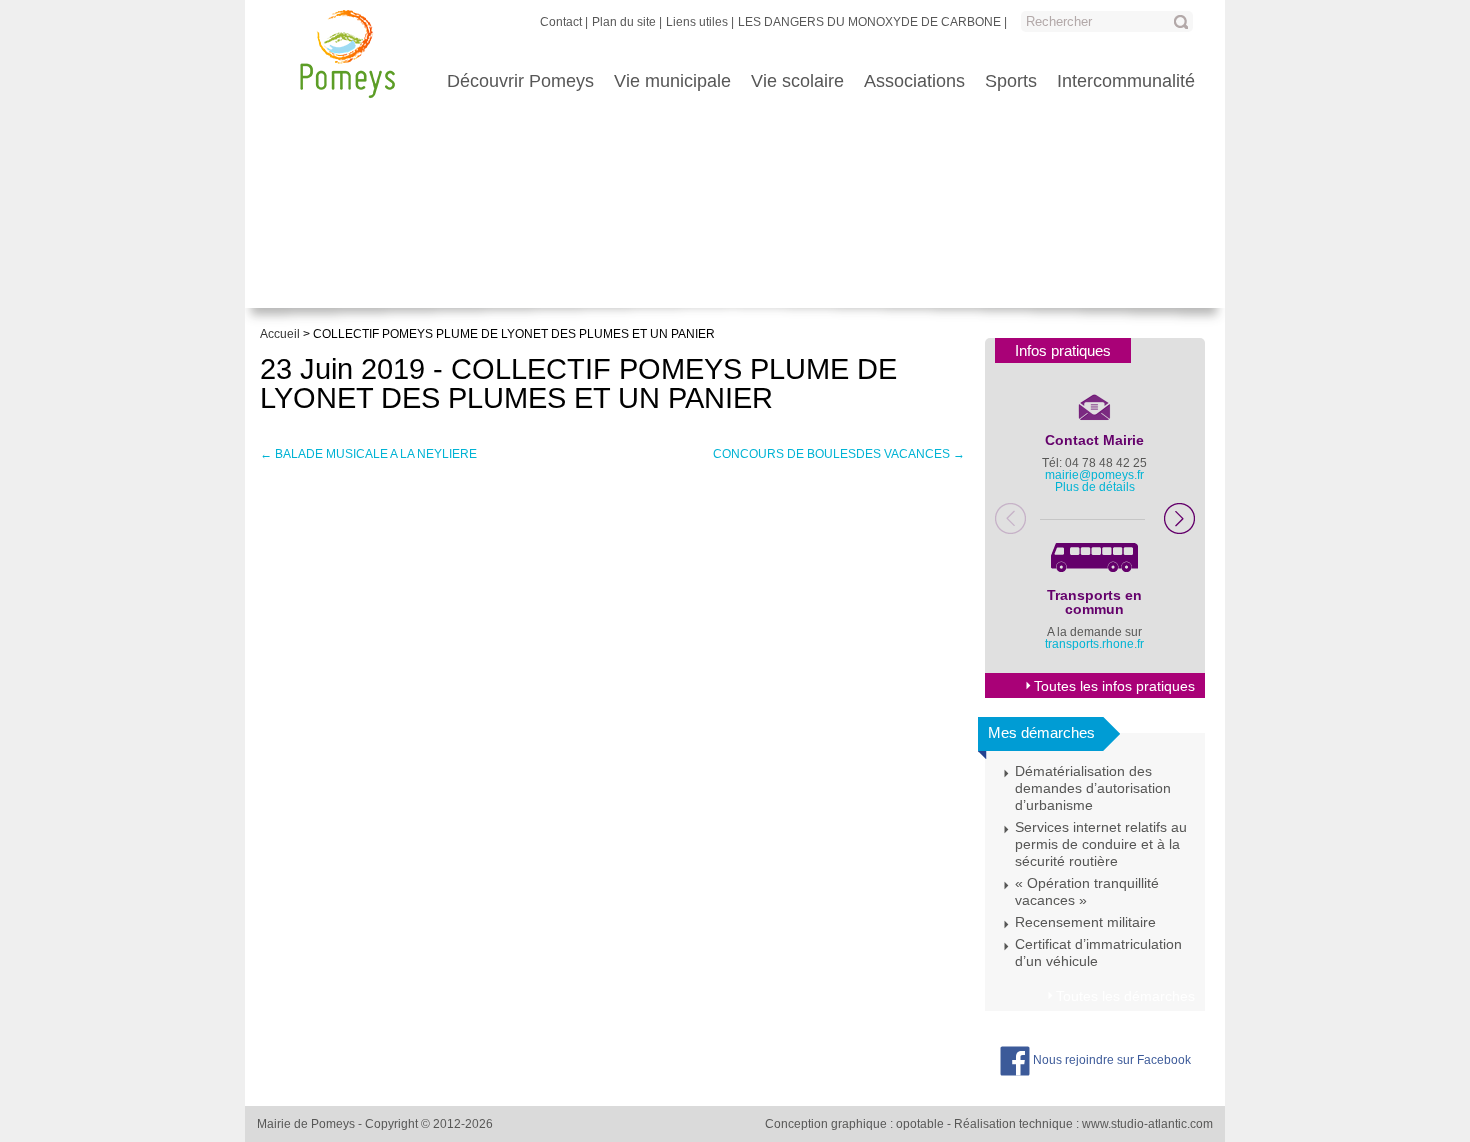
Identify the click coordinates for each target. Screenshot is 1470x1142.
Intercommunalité (1126, 81)
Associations (914, 81)
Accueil (280, 334)
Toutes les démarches (1125, 996)
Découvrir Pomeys (520, 81)
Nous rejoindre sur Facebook (1110, 1060)
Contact (561, 22)
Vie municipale (672, 81)
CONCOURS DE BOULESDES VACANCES (839, 454)
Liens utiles (697, 22)
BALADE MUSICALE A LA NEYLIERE (368, 454)
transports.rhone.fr (1094, 644)
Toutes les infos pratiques (1114, 686)
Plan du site (624, 22)
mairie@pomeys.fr (1094, 475)
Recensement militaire (1085, 922)
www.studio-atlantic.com (1147, 1124)
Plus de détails (1095, 487)
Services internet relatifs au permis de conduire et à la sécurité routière (1101, 844)
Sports (1011, 81)
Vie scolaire (797, 81)
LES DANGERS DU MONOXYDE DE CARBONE (869, 22)
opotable (920, 1124)
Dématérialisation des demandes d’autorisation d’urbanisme (1093, 788)
